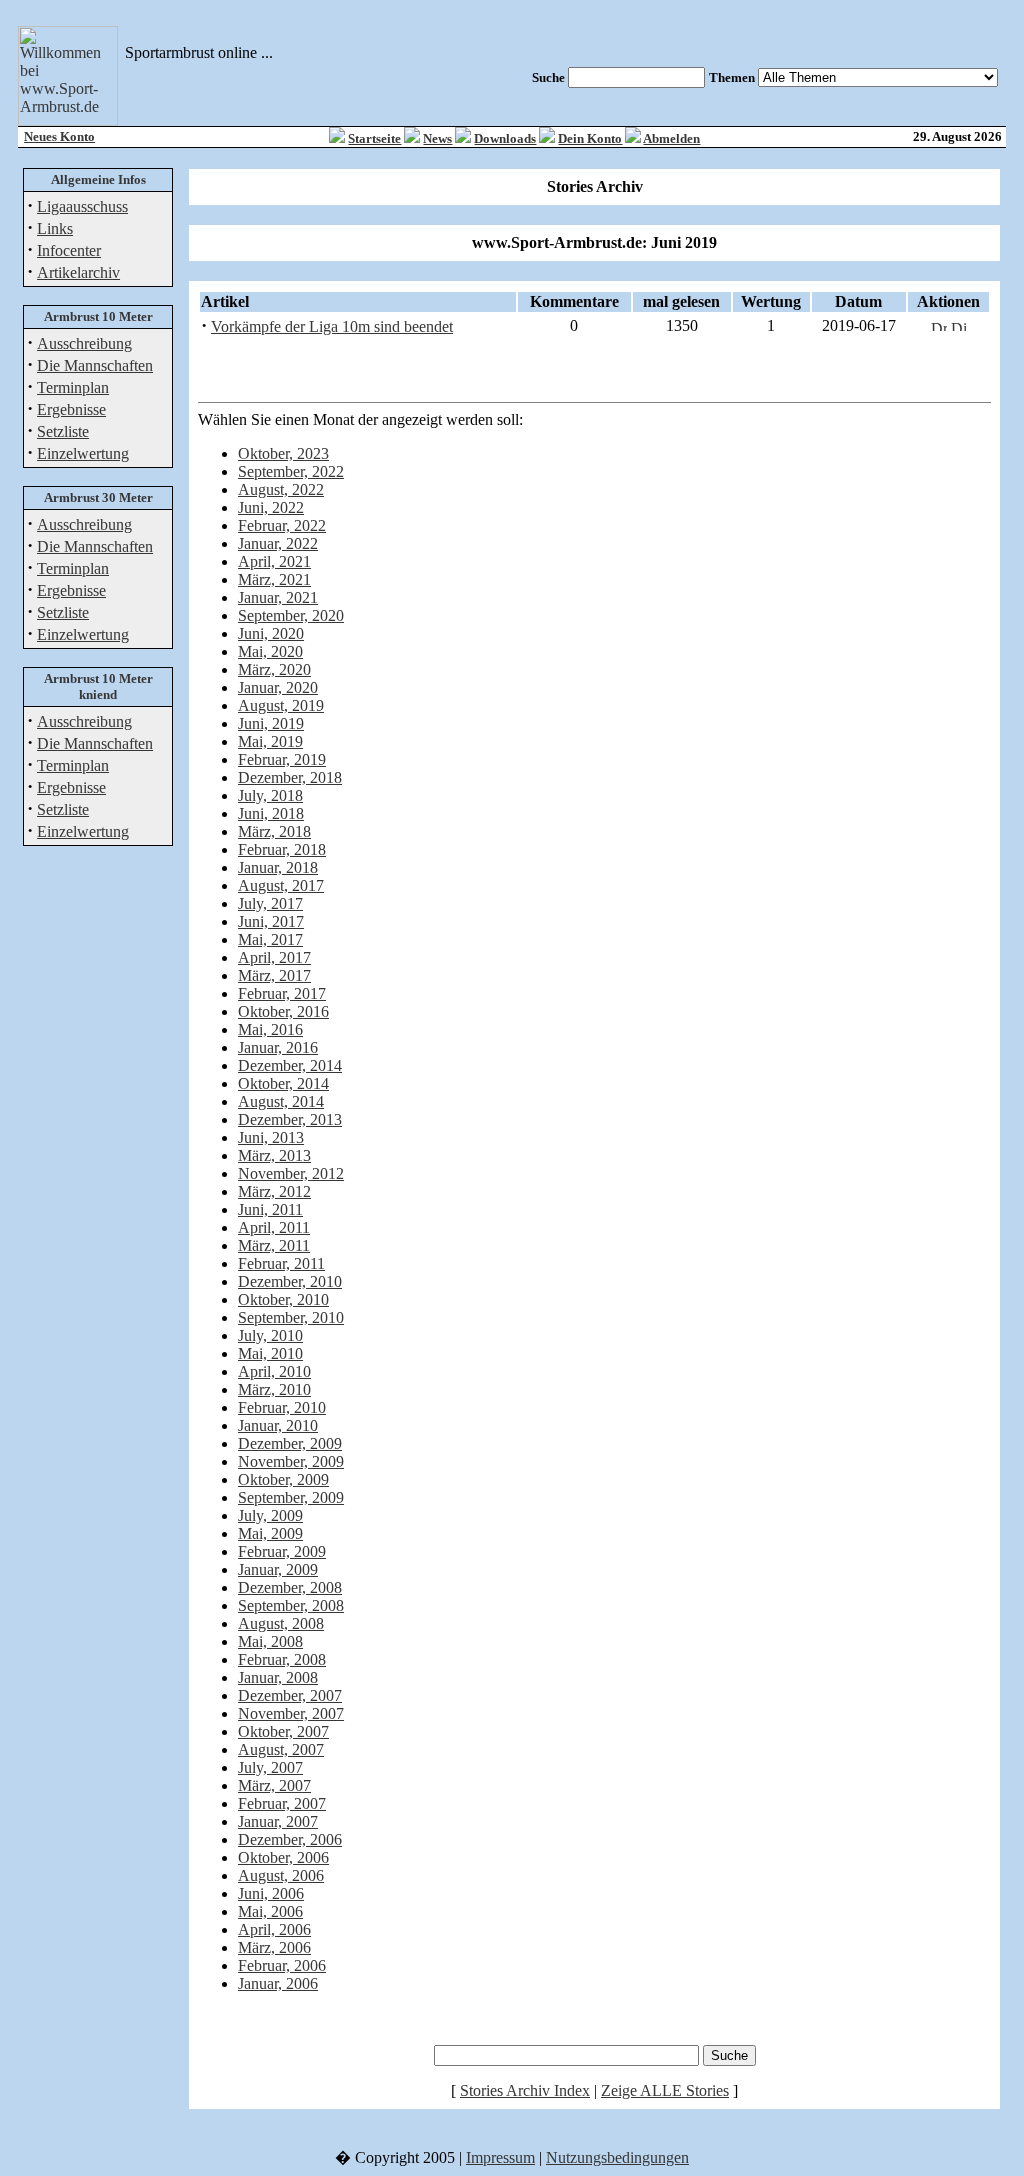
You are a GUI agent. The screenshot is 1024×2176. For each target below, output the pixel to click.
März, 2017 (274, 975)
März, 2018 (274, 831)
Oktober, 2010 (283, 1299)
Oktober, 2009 (283, 1479)
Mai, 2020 (270, 651)
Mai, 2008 (270, 1641)
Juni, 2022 (271, 507)
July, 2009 (270, 1515)
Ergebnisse (71, 409)
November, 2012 (291, 1173)
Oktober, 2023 (283, 453)
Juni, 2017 (271, 921)
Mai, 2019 (270, 741)
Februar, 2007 (282, 1803)
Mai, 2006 (270, 1911)
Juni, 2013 (271, 1137)
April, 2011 (274, 1227)
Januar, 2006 (278, 1983)
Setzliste (63, 431)
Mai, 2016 (270, 1029)
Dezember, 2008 (290, 1587)
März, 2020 (274, 669)
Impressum (500, 2157)
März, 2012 (274, 1191)
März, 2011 (274, 1245)
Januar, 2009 (278, 1569)
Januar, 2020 (278, 687)
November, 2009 (291, 1461)
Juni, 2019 (271, 723)
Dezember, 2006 (290, 1839)
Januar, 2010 (278, 1425)
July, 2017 (270, 903)
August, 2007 (281, 1749)
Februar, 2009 (282, 1551)
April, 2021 (274, 561)
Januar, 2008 (278, 1677)
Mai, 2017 (270, 939)
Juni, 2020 (271, 633)
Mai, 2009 (270, 1533)
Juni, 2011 (270, 1209)
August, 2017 (281, 885)
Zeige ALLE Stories (665, 2090)
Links (55, 228)
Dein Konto (590, 138)
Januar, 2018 (278, 867)
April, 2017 (274, 957)
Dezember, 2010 (290, 1281)
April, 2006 (274, 1929)
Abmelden (671, 138)
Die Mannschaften (95, 365)
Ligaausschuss (82, 206)
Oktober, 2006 (283, 1857)
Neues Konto (59, 136)
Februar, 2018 (282, 849)
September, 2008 (291, 1605)
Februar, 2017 (282, 993)
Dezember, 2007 (290, 1695)
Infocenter (69, 250)
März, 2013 (274, 1155)
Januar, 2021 (278, 597)
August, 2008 (281, 1623)
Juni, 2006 (271, 1893)
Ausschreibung (84, 343)
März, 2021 (274, 579)
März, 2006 (274, 1947)
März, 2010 (274, 1389)
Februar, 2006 (282, 1965)
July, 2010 (270, 1335)
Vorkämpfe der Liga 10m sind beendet (332, 326)
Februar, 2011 (281, 1263)
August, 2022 (281, 489)
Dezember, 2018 (290, 777)
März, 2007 (274, 1785)
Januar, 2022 (278, 543)
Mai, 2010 (270, 1353)
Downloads (505, 138)
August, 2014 (281, 1101)
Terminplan (73, 387)
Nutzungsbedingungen (617, 2157)
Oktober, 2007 (283, 1731)
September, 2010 (291, 1317)
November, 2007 (291, 1713)
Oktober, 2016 (283, 1011)
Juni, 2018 (271, 813)
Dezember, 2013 (290, 1119)
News (437, 138)
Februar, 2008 (282, 1659)
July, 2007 (270, 1767)
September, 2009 (291, 1497)
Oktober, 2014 (283, 1083)
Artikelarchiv (78, 272)
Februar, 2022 (282, 525)
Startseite (374, 138)
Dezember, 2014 (290, 1065)
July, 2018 (270, 795)
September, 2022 (291, 471)
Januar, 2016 (278, 1047)
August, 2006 (281, 1875)
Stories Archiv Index (525, 2090)
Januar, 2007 (278, 1821)
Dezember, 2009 (290, 1443)
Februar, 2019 (282, 759)
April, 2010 (274, 1371)
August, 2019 (281, 705)
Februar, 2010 (282, 1407)
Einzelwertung (83, 453)
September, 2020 (291, 615)
